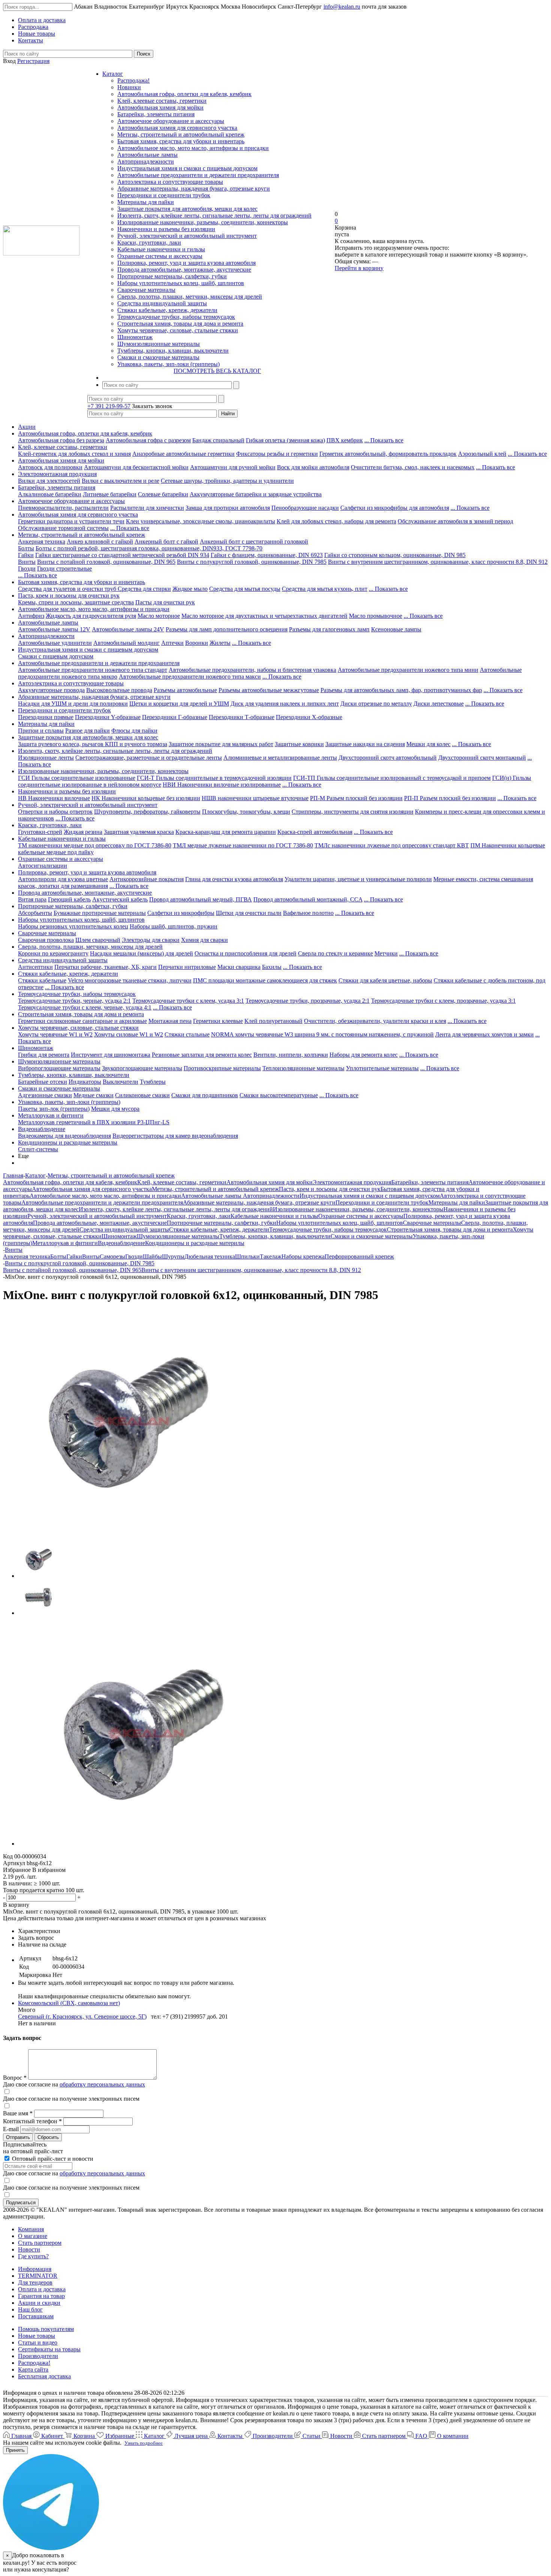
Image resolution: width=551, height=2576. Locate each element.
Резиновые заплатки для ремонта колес (202, 1055)
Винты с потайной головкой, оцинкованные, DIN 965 (106, 562)
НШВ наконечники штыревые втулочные (255, 798)
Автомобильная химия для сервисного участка (177, 128)
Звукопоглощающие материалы (142, 1068)
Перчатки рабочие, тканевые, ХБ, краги (106, 967)
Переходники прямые (46, 717)
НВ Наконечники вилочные (54, 798)
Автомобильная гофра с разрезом (148, 440)
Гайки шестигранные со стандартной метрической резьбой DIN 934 (122, 555)
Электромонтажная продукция (57, 474)
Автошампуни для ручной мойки (233, 467)
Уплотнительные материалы (382, 1068)
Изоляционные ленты (46, 758)
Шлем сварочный (98, 940)
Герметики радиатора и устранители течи (71, 521)
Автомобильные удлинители (55, 643)
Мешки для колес (428, 744)
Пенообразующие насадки (305, 508)
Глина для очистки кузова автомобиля (234, 879)
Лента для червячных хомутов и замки (484, 1034)
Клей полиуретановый (273, 1021)
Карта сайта (33, 2369)
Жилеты (220, 643)
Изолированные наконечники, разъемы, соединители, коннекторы (203, 222)
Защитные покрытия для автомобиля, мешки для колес (187, 209)
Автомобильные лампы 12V (54, 629)
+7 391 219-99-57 (109, 406)
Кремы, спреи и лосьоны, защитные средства (76, 602)
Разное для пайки (88, 731)
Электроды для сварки (151, 940)
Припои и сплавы (41, 731)
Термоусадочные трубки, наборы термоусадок (176, 317)
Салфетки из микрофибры (181, 913)
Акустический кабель (120, 899)
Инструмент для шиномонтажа (111, 1055)
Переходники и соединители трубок (164, 195)
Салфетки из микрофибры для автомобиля (395, 508)
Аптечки (172, 643)
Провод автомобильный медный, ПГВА (201, 899)
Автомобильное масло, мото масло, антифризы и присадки (193, 148)
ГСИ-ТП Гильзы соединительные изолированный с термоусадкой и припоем (392, 778)
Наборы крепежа (303, 1256)
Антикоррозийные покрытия (147, 879)
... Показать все (384, 440)
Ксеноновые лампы (396, 629)
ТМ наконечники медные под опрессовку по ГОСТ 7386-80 (95, 845)
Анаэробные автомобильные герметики (183, 454)
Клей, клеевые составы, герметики (162, 101)
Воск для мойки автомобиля (313, 467)
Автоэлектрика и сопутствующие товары (170, 182)
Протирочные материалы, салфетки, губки (172, 276)
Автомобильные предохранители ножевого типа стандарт (93, 670)
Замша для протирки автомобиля (228, 508)
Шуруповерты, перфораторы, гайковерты (147, 812)
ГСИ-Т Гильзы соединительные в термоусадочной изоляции (214, 778)
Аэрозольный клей (482, 454)
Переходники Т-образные (242, 717)
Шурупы (173, 1256)
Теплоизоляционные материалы (303, 1068)
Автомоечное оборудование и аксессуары (171, 121)
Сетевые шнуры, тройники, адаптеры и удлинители (227, 481)
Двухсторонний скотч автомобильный (388, 758)
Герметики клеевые (218, 1021)
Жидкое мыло (190, 589)
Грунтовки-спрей (40, 832)
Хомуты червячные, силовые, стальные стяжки (178, 330)
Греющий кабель (69, 899)
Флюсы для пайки (134, 731)
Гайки (26, 555)
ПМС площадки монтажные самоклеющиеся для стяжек (265, 980)
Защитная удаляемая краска (139, 832)
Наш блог (30, 2309)
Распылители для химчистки (147, 508)
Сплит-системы (38, 1149)
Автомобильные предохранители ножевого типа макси (190, 677)
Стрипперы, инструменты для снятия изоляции (353, 812)
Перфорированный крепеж (359, 1256)
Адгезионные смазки (45, 1095)
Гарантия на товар (41, 2296)
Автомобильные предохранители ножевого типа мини (408, 670)
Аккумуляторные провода (51, 690)
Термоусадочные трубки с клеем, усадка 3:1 (188, 1001)
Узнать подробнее (144, 2443)
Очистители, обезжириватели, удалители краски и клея (375, 1021)
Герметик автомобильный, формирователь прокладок (388, 454)
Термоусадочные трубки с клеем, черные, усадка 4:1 (85, 1007)
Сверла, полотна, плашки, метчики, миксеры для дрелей (190, 297)
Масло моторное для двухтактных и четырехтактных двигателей (264, 616)
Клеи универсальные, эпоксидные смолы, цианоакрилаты (201, 521)
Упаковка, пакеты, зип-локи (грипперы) (168, 364)
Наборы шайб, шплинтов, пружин (174, 926)
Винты (27, 562)
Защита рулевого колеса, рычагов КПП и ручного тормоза (93, 744)
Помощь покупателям (46, 2329)
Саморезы (112, 1256)
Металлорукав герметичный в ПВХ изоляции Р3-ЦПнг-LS (94, 1122)
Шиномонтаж (135, 337)
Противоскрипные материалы (222, 1068)
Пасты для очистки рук (165, 602)
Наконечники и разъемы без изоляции (166, 229)
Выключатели (121, 1082)
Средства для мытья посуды (245, 589)
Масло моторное (159, 616)
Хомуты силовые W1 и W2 (129, 1034)
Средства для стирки (144, 589)
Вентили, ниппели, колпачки (291, 1055)
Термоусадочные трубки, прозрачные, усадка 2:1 (308, 1001)
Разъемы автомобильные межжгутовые (269, 690)
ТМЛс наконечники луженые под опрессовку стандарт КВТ (392, 845)
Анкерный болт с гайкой (166, 541)
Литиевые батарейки (110, 494)
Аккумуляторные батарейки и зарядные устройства (256, 494)
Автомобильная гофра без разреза (61, 440)
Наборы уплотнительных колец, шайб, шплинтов (181, 283)
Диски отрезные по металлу (376, 704)
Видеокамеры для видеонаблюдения (64, 1136)
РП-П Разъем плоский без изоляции (450, 798)
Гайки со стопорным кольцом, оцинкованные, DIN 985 (395, 555)
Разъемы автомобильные (185, 690)
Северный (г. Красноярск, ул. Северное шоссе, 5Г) (82, 2016)
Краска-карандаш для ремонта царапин (226, 832)
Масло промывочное (376, 616)
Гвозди (27, 569)
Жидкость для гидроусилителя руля (91, 616)
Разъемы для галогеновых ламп (329, 629)
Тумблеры (153, 1082)
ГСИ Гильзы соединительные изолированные (77, 778)
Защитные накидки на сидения (365, 744)
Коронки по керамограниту (53, 953)
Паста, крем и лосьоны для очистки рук (69, 596)
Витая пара (32, 899)
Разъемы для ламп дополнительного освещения (227, 629)
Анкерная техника (42, 541)
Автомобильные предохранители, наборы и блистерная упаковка (252, 670)
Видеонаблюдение (42, 1129)
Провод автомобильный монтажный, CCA (308, 899)
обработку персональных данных (102, 2084)
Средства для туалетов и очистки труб (68, 589)
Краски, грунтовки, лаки (149, 243)
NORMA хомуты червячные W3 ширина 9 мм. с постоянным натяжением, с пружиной (322, 1034)
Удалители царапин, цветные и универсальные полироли (358, 879)
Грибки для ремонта (44, 1055)
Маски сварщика (239, 967)
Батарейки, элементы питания (156, 114)
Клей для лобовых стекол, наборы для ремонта (336, 521)
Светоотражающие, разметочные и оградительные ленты (149, 758)
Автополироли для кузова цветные (63, 879)
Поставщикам (36, 2316)
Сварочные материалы (146, 290)
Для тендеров (35, 2282)
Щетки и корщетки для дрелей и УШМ (179, 704)
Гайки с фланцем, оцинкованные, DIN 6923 (267, 555)
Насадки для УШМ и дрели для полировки (73, 704)
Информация (35, 2269)
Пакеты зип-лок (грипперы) (54, 1109)
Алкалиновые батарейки (50, 494)
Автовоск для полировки (50, 467)
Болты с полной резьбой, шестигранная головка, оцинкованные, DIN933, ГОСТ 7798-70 (149, 548)
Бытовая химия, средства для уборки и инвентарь (181, 141)
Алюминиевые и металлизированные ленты (280, 758)
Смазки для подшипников (205, 1095)
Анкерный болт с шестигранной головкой (254, 541)
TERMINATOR (38, 2276)
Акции (27, 427)
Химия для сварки (204, 940)
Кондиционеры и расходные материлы (68, 1142)
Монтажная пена (170, 1021)
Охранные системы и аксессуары (160, 256)
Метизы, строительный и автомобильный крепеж (181, 134)
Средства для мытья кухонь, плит (325, 589)
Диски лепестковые (439, 704)
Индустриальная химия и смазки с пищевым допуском (187, 168)
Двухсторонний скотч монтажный (482, 758)
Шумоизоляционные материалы (159, 344)
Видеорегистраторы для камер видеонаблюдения (175, 1136)
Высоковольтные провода (119, 690)
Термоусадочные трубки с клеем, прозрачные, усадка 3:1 (443, 1001)
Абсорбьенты (35, 913)
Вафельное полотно (308, 913)
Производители (38, 2356)
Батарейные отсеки (43, 1082)
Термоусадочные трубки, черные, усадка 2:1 (74, 1001)
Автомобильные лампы (147, 155)
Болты (26, 548)
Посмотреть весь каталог (217, 371)
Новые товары (37, 2336)
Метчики (386, 953)
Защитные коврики (299, 744)
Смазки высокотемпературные (279, 1095)
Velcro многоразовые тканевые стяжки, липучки (130, 980)
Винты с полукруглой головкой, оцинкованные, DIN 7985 (252, 562)
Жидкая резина (83, 832)
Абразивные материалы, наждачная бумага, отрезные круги (194, 189)
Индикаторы (85, 1082)
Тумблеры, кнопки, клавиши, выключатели (173, 351)
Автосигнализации (43, 866)
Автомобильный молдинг (127, 643)
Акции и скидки (39, 2303)
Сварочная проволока (46, 940)
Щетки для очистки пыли (249, 913)
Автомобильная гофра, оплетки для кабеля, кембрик (184, 94)
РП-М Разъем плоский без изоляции (356, 798)
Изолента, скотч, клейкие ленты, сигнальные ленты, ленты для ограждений (214, 216)
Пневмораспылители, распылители (63, 508)
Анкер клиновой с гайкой (100, 541)
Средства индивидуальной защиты (162, 303)
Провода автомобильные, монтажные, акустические (184, 270)
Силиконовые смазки (142, 1095)
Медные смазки (94, 1095)
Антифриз (31, 616)
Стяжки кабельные (42, 980)
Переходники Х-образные (309, 717)
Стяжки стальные (187, 1034)
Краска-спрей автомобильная (315, 832)
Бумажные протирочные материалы (100, 913)
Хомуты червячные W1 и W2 (55, 1034)
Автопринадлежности (146, 161)
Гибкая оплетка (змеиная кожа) (285, 440)
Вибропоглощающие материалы (59, 1068)
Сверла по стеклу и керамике (335, 953)
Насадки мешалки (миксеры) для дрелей (141, 953)
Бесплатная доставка (44, 2376)
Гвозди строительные (64, 569)
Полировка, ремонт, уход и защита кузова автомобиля (186, 263)
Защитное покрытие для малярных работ (221, 744)
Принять (15, 2450)
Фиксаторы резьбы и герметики (277, 454)
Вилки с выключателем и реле (121, 481)
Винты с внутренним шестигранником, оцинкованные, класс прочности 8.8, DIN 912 (438, 562)
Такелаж (271, 1256)
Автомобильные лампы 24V (128, 629)
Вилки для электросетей (49, 481)
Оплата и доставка (42, 2289)
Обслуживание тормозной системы (63, 528)
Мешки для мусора (115, 1109)
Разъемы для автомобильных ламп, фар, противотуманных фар (401, 690)
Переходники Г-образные (175, 717)
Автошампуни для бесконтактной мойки (136, 467)
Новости (29, 2249)
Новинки (129, 87)
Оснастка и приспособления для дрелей (246, 953)
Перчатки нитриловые (187, 967)
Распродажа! (133, 80)
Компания (31, 2229)
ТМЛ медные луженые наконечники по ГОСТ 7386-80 (243, 845)
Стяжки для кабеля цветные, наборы (385, 980)
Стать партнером (40, 2243)
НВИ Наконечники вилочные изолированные (222, 785)
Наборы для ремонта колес (364, 1055)
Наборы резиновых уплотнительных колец (73, 926)
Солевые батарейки (163, 494)
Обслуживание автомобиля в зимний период (455, 521)
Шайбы (152, 1256)
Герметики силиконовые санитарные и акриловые (82, 1021)
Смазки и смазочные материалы (158, 357)
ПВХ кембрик (345, 440)
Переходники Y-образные (108, 717)
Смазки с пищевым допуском (56, 656)
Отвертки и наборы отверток (55, 812)
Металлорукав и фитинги (51, 1115)
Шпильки (247, 1256)
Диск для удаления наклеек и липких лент (285, 704)
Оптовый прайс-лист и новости (52, 2159)
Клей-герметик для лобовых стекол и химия (74, 454)
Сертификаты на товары (49, 2349)
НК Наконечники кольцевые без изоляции (146, 798)
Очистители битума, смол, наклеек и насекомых (413, 467)
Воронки (197, 643)
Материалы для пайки (146, 202)
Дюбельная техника (210, 1256)
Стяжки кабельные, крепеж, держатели (167, 310)
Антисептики (35, 967)
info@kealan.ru (342, 7)
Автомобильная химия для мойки (160, 107)
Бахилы (272, 967)
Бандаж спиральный (218, 440)
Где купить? (33, 2256)
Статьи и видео (38, 2342)
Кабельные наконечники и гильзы (161, 249)
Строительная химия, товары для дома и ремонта (180, 324)
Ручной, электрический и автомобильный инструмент (187, 236)
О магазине (33, 2236)
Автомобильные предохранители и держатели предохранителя (198, 175)
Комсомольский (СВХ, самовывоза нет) (69, 2003)
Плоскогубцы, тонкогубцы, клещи (246, 812)
